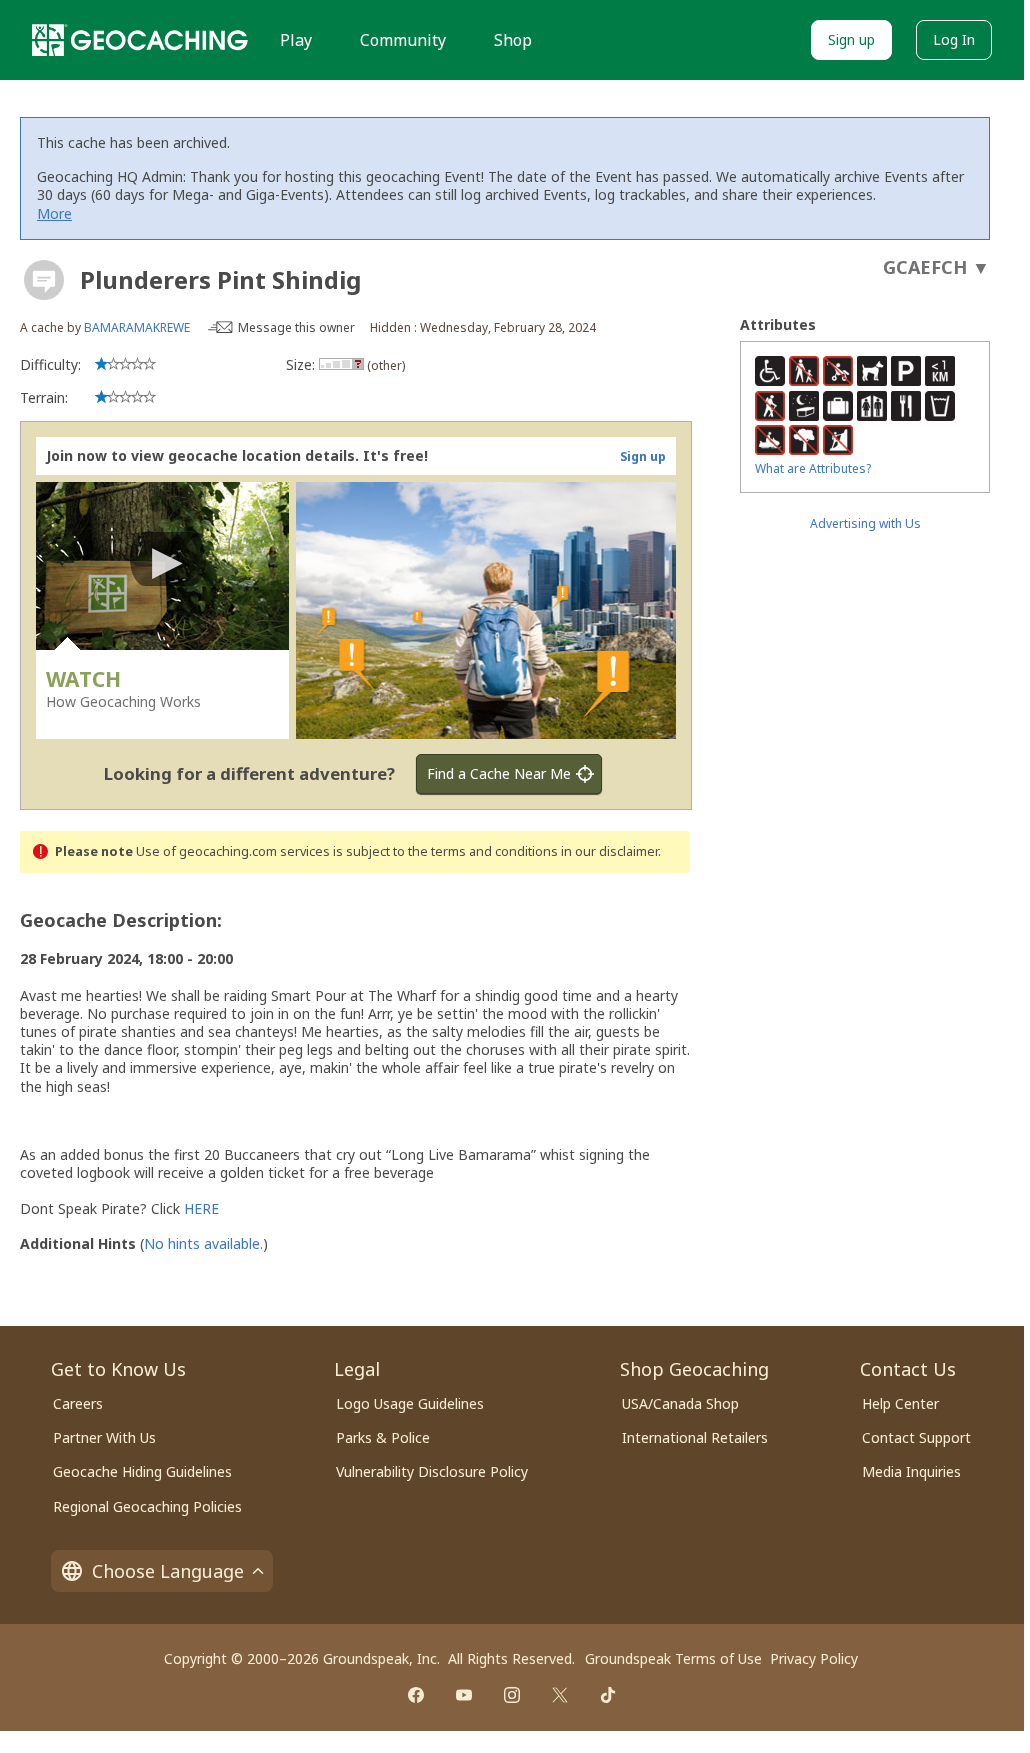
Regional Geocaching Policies (147, 1506)
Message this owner (296, 327)
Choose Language (168, 1571)
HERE (201, 1208)
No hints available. (203, 1243)
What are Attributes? (813, 468)
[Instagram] (512, 1695)
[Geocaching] (140, 40)
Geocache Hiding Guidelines (142, 1471)
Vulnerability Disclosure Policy (432, 1471)
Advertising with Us (865, 523)
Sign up (851, 39)
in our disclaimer (609, 851)
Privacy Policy (814, 1658)
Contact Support (916, 1437)
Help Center (900, 1403)
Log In (954, 39)
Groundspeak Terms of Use (673, 1658)
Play (296, 40)
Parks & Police (383, 1437)
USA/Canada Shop (680, 1403)
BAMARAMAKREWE (137, 327)
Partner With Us (104, 1437)
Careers (78, 1403)
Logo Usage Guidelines (410, 1403)
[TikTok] (608, 1695)
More (54, 213)
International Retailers (695, 1437)
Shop (513, 40)
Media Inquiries (911, 1471)
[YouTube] (464, 1695)
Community (403, 40)
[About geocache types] (44, 280)
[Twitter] (560, 1695)
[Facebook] (416, 1695)
